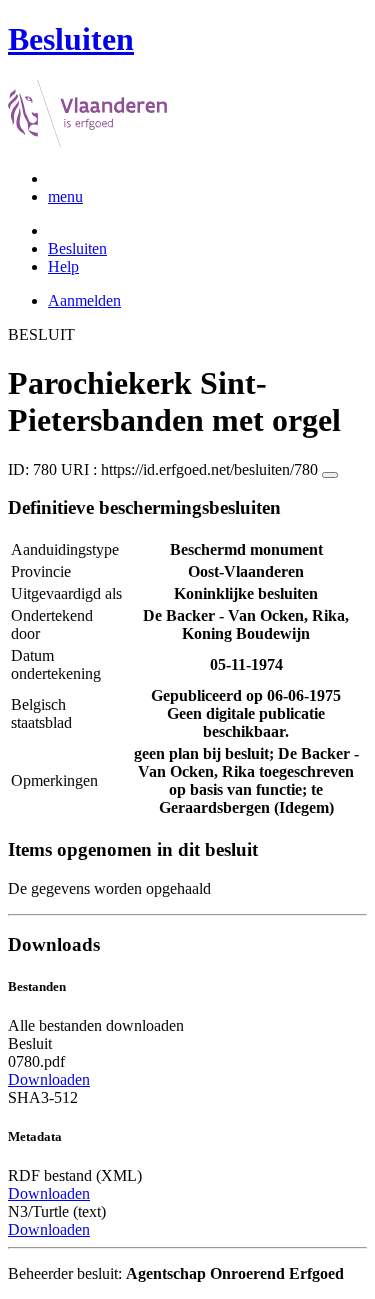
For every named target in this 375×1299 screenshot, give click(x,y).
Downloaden (49, 1079)
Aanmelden (84, 300)
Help (63, 266)
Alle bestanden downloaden (96, 1025)
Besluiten (77, 248)
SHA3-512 (43, 1097)
